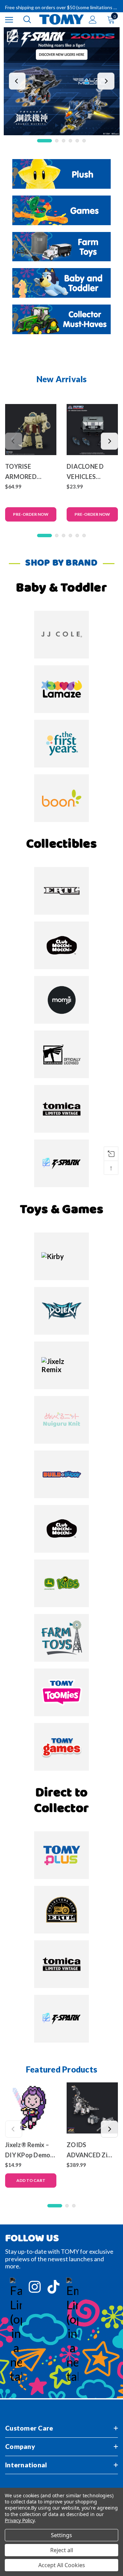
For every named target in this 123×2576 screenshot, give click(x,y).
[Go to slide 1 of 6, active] (45, 141)
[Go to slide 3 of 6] (64, 141)
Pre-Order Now (31, 514)
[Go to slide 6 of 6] (84, 141)
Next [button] (106, 81)
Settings (61, 2535)
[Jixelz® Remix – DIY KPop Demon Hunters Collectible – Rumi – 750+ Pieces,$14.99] (31, 2108)
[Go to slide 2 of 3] (67, 2206)
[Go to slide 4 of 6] (70, 141)
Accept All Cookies (62, 2565)
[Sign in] (93, 20)
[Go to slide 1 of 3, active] (55, 2206)
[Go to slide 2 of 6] (57, 141)
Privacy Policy (20, 2520)
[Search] (27, 19)
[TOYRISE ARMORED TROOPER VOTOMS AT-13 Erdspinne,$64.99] (31, 430)
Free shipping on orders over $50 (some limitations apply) (61, 7)
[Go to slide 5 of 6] (77, 141)
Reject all (62, 2550)
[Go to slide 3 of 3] (74, 2206)
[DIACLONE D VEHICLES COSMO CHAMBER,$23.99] (92, 430)
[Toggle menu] (9, 20)
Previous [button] (17, 81)
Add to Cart (31, 2180)
